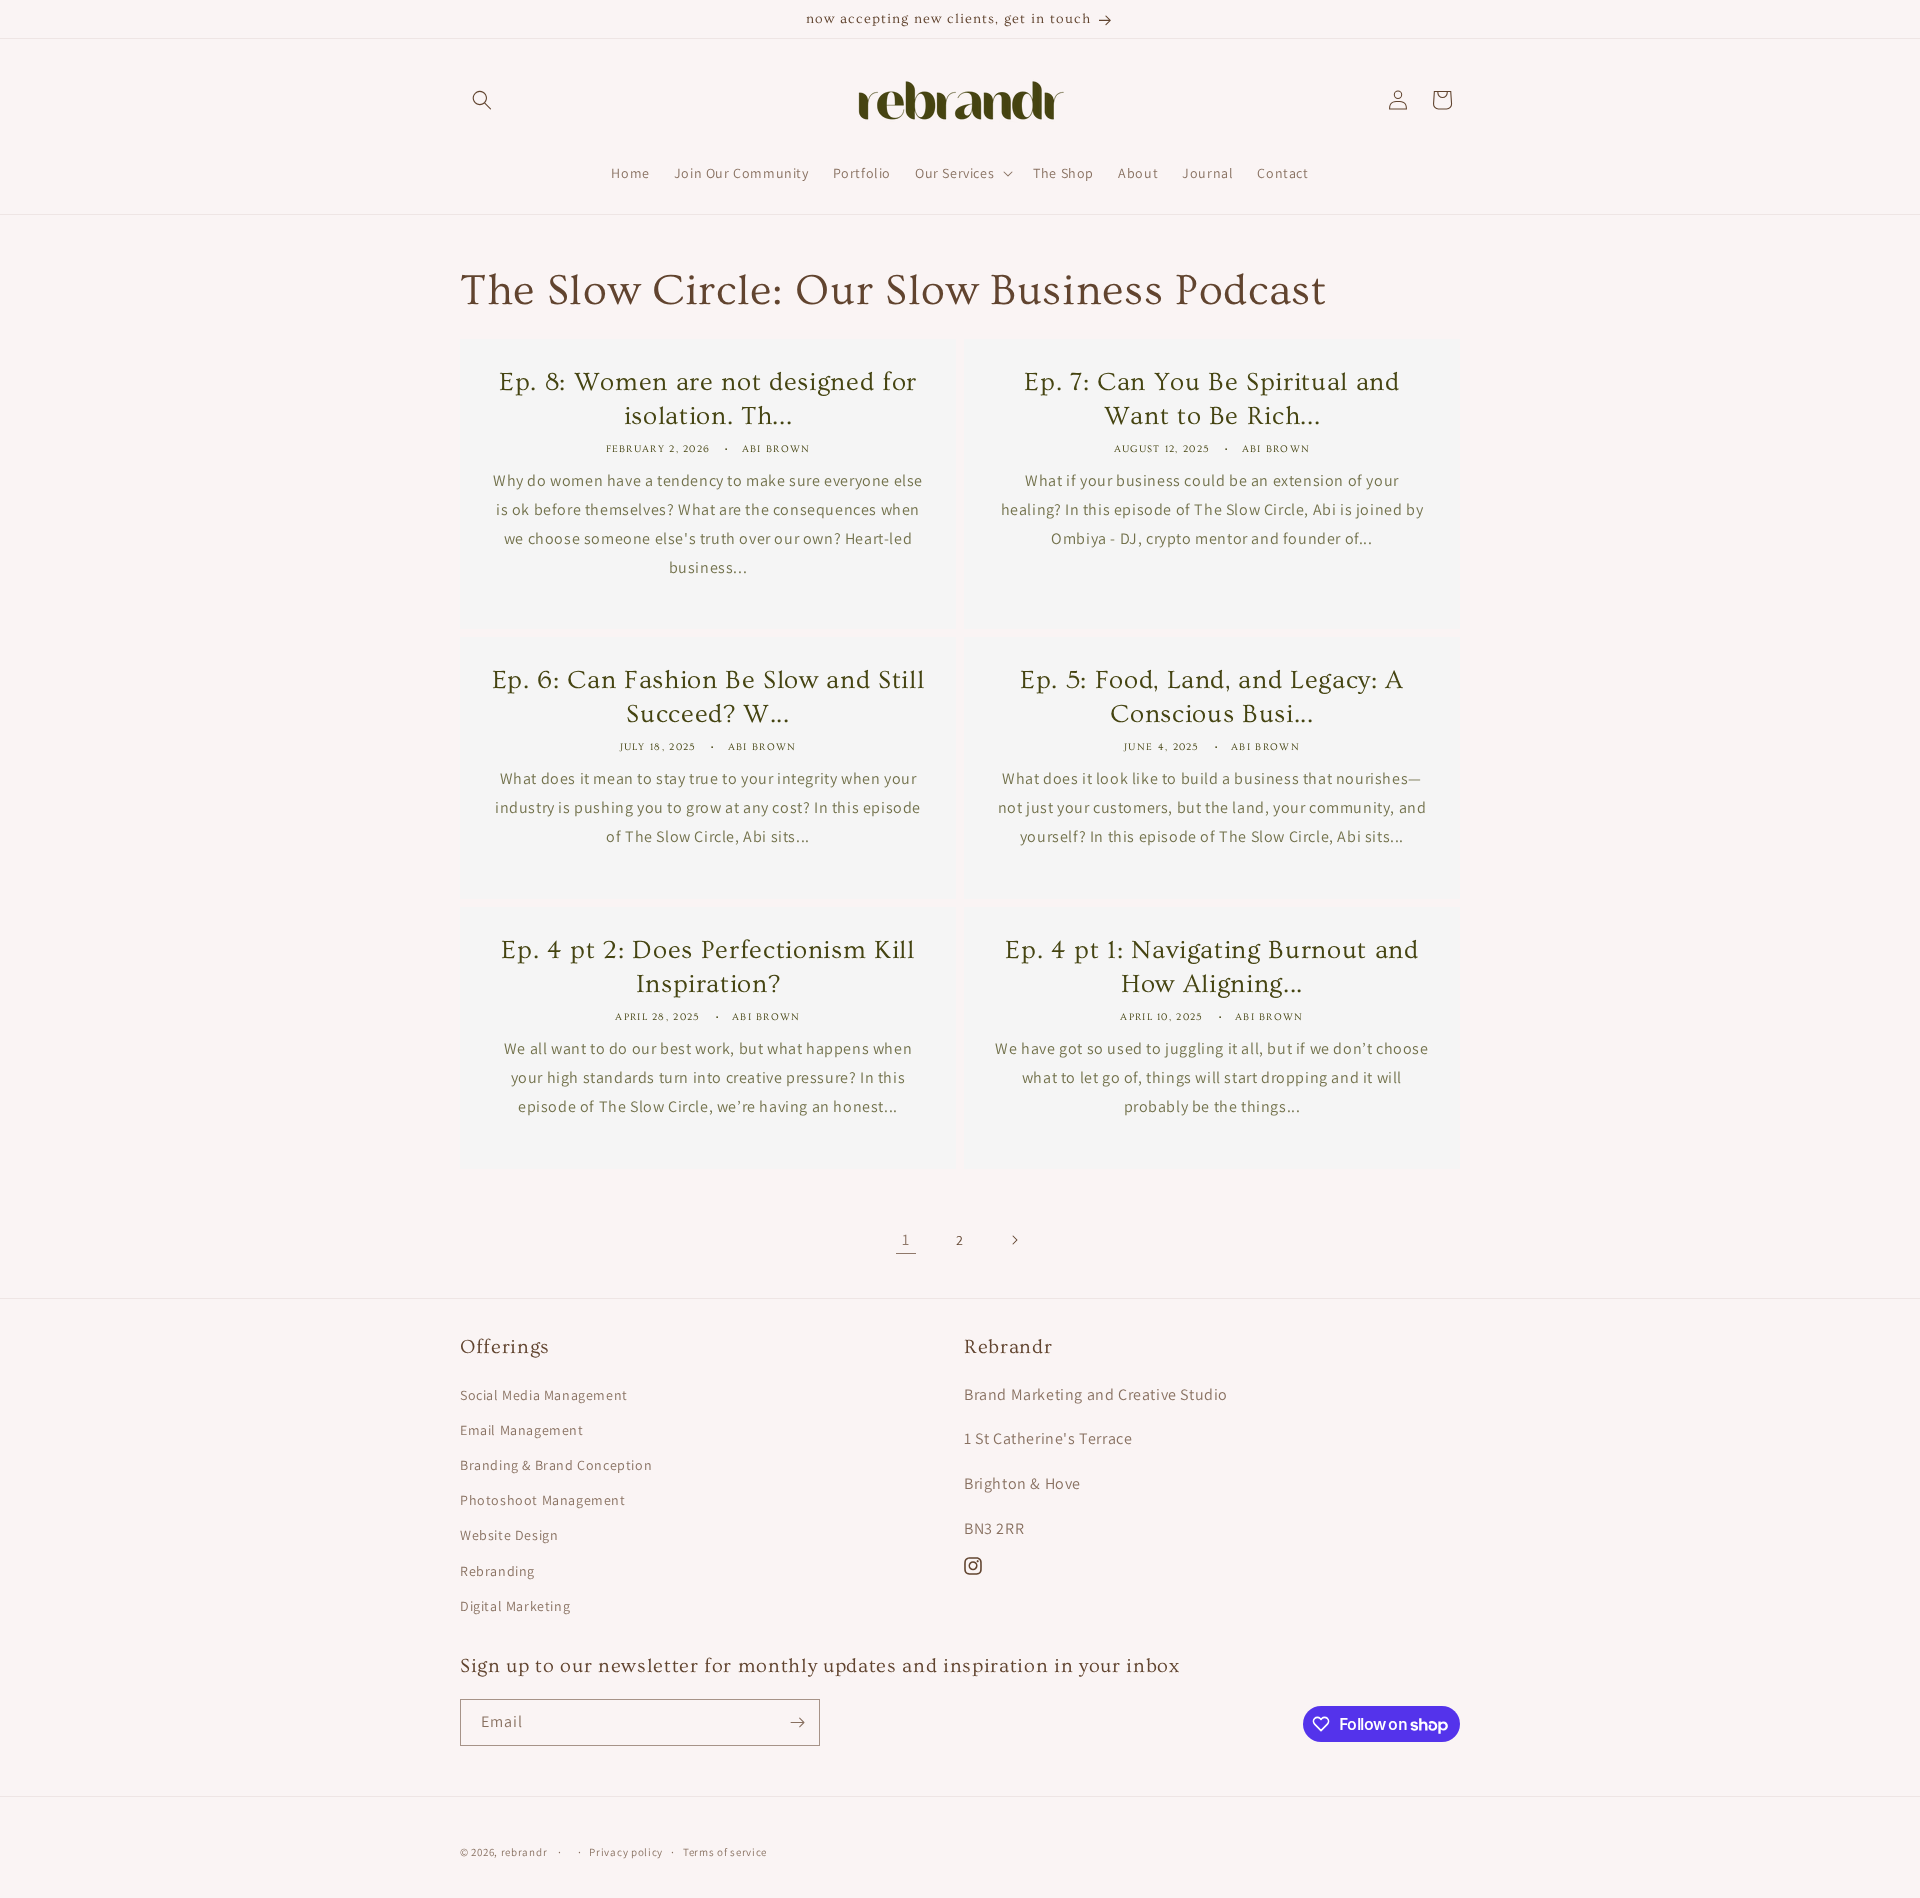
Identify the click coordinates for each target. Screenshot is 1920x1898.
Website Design (509, 1535)
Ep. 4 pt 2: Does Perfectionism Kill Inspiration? (707, 967)
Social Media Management (544, 1395)
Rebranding (497, 1571)
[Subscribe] (797, 1722)
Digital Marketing (515, 1606)
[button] (482, 100)
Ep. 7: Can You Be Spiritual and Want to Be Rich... (1211, 399)
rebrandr (524, 1852)
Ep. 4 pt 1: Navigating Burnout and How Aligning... (1211, 967)
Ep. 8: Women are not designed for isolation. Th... (708, 399)
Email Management (522, 1430)
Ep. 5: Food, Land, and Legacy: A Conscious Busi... (1212, 697)
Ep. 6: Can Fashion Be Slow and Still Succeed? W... (708, 697)
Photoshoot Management (543, 1500)
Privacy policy (626, 1852)
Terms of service (725, 1852)
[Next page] (1014, 1240)
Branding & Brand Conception (556, 1465)
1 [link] (906, 1239)
